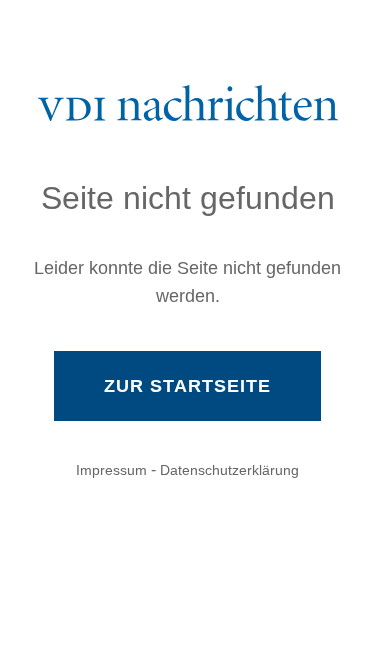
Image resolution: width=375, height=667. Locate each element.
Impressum (111, 470)
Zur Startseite (187, 386)
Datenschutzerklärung (229, 470)
